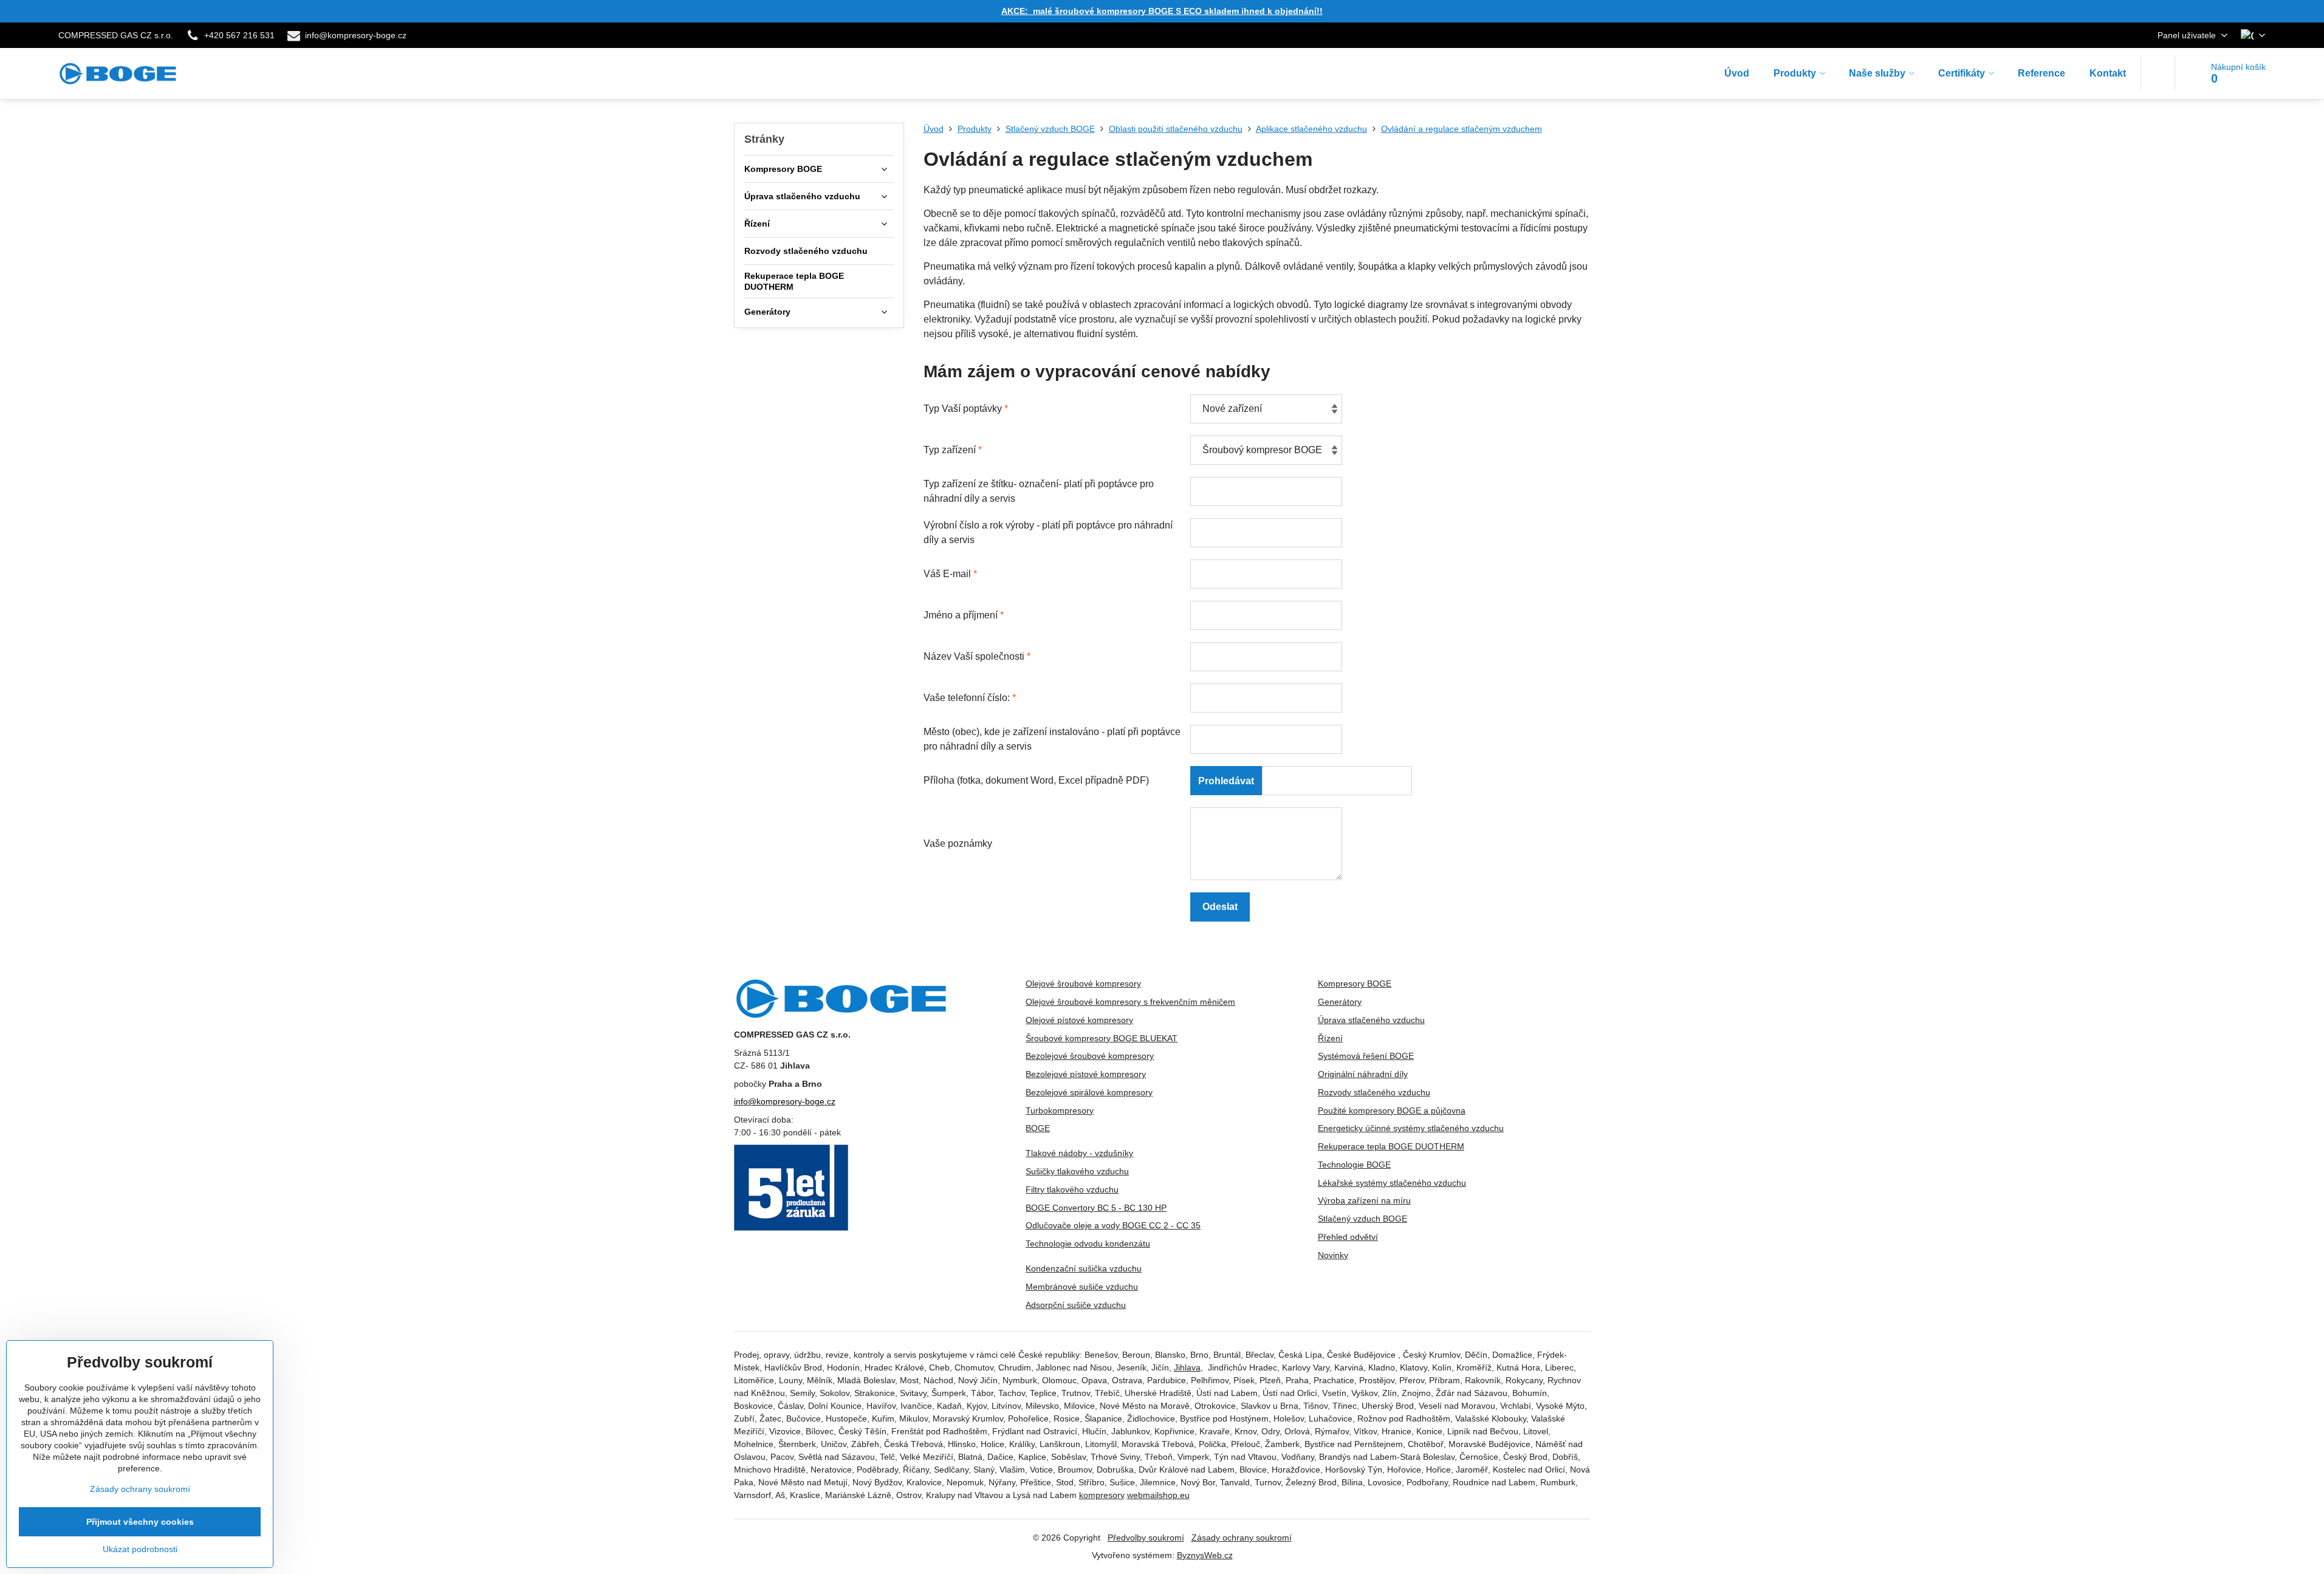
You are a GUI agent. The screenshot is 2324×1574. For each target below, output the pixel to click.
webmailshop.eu (1158, 1495)
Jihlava (1187, 1367)
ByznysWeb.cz (1205, 1555)
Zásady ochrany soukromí (1242, 1538)
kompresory (1102, 1495)
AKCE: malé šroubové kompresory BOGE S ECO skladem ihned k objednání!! (1162, 11)
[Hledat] (2158, 74)
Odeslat (1220, 907)
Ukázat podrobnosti (140, 1549)
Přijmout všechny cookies (140, 1522)
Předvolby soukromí (1146, 1538)
